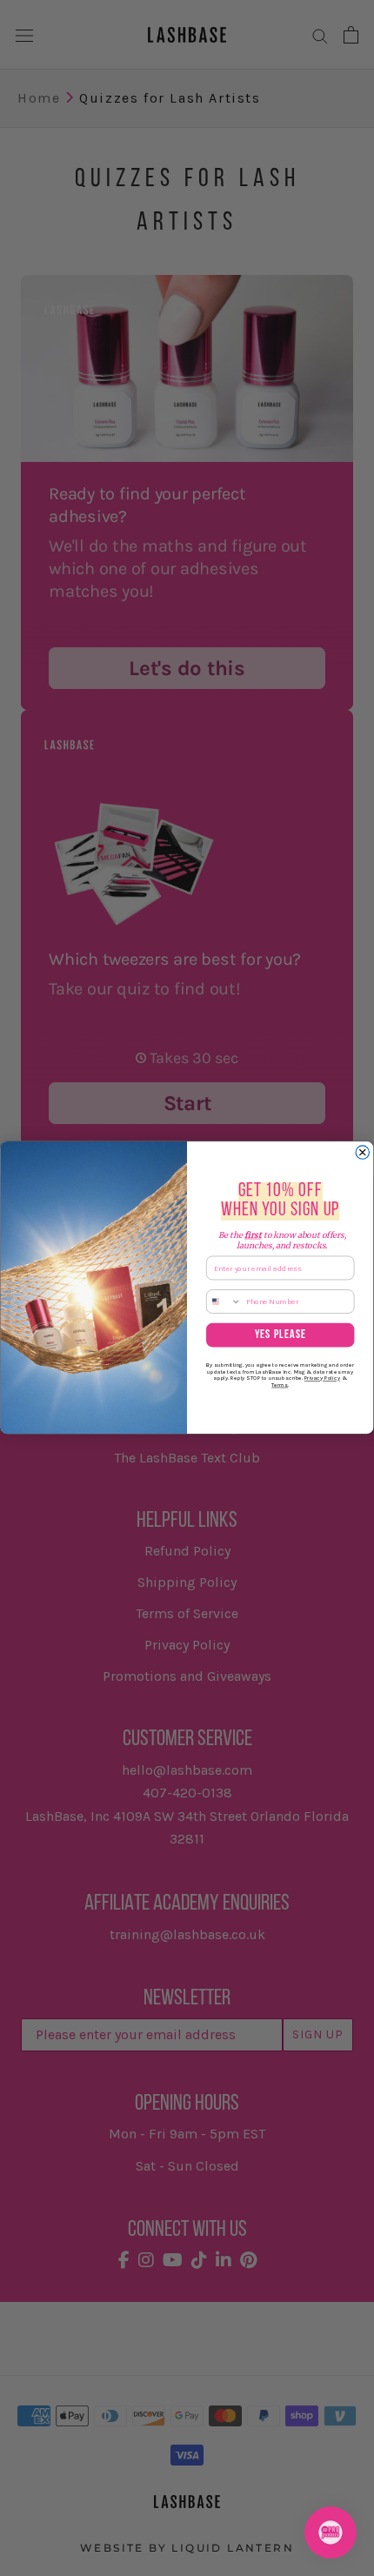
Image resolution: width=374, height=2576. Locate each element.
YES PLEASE (280, 1335)
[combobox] (224, 1301)
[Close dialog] (362, 1152)
